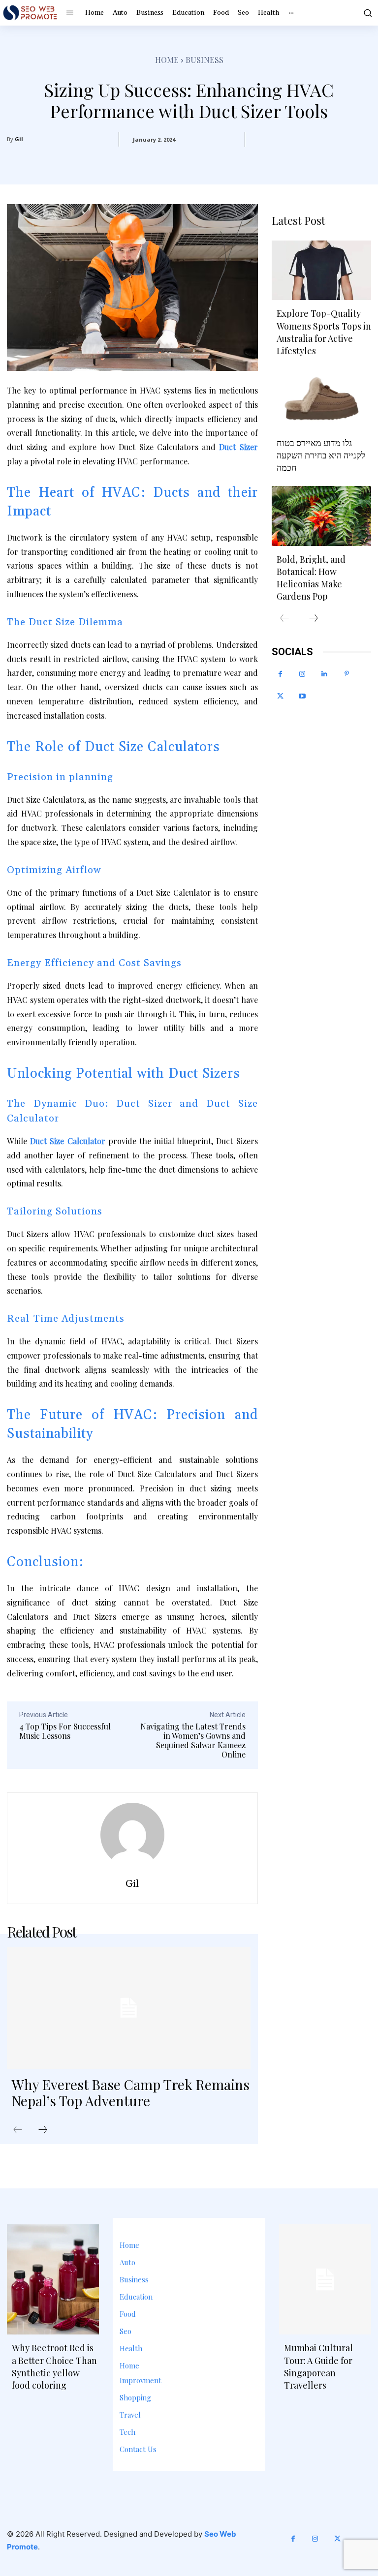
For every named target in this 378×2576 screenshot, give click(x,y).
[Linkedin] (325, 674)
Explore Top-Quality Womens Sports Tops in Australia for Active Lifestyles (324, 332)
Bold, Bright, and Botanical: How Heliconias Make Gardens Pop (311, 578)
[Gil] (132, 1835)
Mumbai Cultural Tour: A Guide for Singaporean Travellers (318, 2366)
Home (167, 60)
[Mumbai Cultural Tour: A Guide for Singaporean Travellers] (325, 2279)
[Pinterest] (347, 674)
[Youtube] (302, 696)
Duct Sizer (238, 447)
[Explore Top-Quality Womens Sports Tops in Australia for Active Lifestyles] (321, 270)
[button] (367, 13)
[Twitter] (280, 696)
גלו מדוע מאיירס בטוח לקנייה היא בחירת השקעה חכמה (321, 455)
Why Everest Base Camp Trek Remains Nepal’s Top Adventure (131, 2093)
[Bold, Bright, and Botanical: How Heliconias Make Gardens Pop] (321, 516)
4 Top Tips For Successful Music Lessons (65, 1731)
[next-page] (43, 2130)
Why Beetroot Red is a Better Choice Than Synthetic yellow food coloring (54, 2366)
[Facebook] (280, 674)
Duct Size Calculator (67, 1141)
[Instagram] (302, 674)
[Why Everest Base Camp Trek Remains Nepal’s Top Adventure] (129, 2008)
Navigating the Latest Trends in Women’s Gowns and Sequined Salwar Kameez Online (193, 1741)
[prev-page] (18, 2130)
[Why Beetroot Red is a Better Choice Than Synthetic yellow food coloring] (53, 2279)
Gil (19, 139)
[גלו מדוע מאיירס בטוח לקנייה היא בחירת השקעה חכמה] (321, 399)
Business (205, 60)
